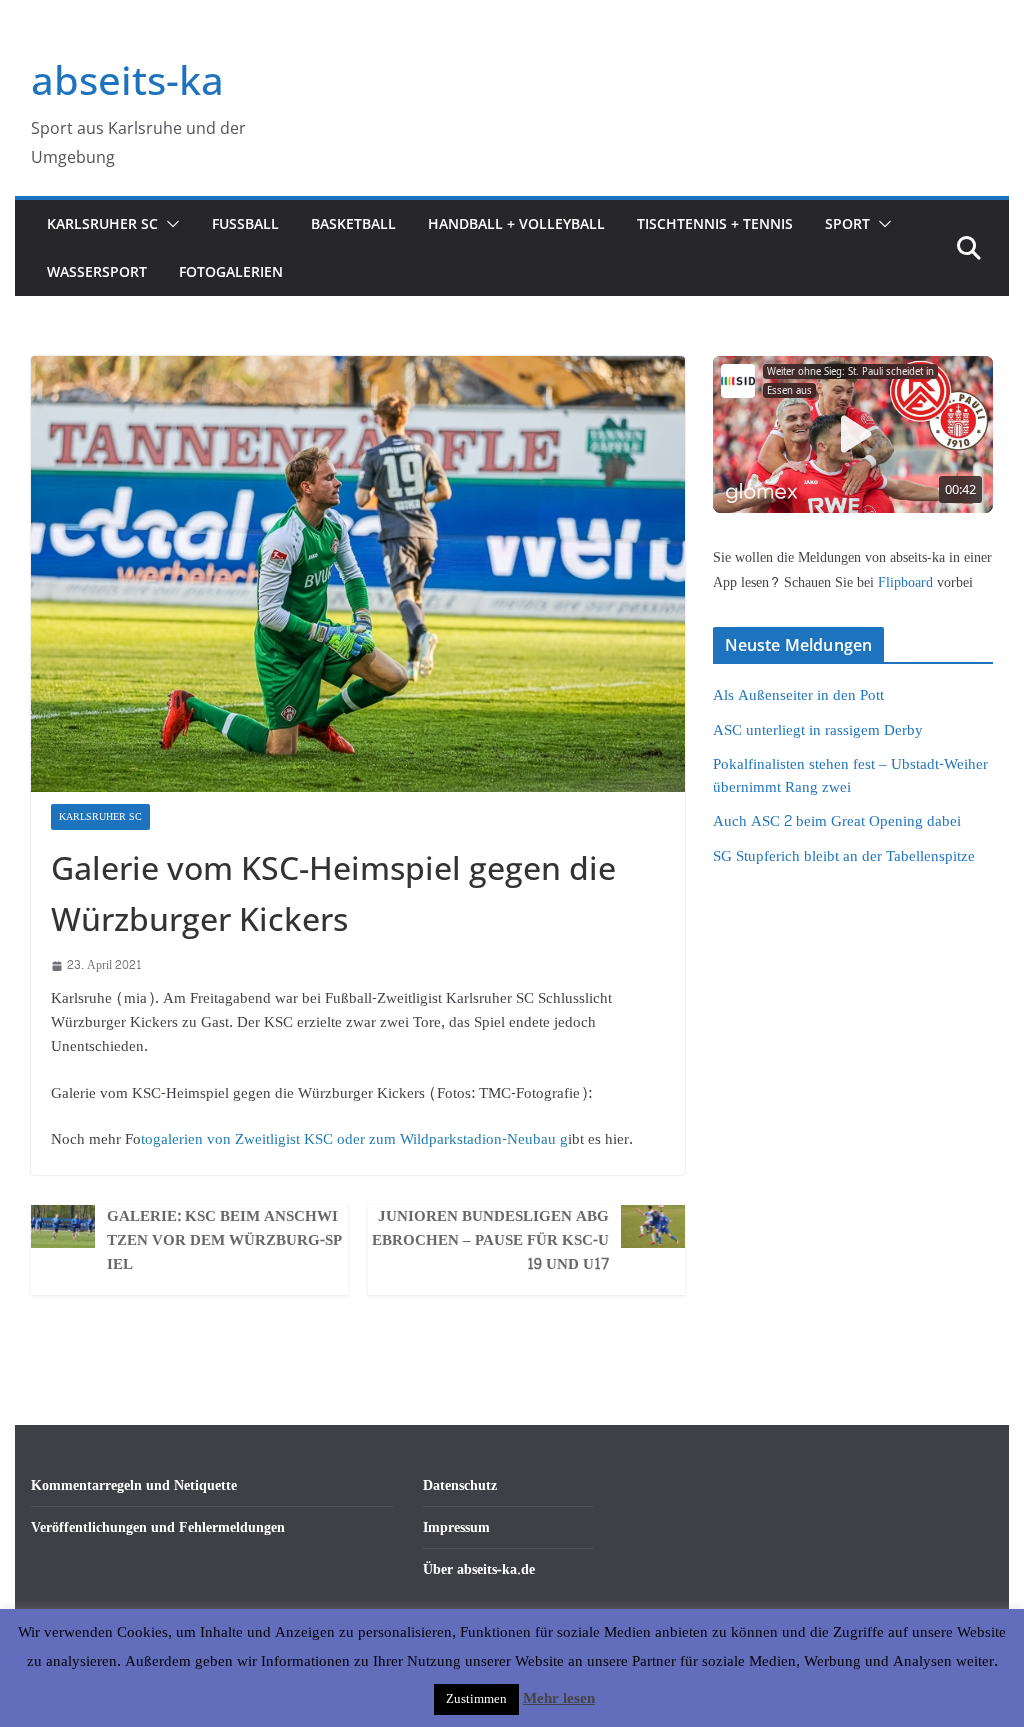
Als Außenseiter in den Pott (798, 695)
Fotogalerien (231, 271)
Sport (847, 223)
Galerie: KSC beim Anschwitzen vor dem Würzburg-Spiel (224, 1241)
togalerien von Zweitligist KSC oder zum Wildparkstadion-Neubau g (354, 1139)
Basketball (353, 223)
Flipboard (907, 582)
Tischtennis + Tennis (715, 223)
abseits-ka (127, 79)
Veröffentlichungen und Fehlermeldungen (158, 1527)
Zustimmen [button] (476, 1699)
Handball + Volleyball (516, 223)
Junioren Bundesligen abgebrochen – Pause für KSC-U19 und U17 (490, 1241)
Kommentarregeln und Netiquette (134, 1485)
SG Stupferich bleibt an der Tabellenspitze (844, 856)
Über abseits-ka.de (479, 1569)
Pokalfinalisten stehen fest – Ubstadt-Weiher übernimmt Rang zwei (850, 776)
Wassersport (97, 271)
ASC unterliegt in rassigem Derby (818, 730)
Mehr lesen (559, 1699)
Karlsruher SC (102, 223)
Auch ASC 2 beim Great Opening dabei (837, 821)
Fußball (245, 223)
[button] (169, 224)
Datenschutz (460, 1485)
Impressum (456, 1527)
